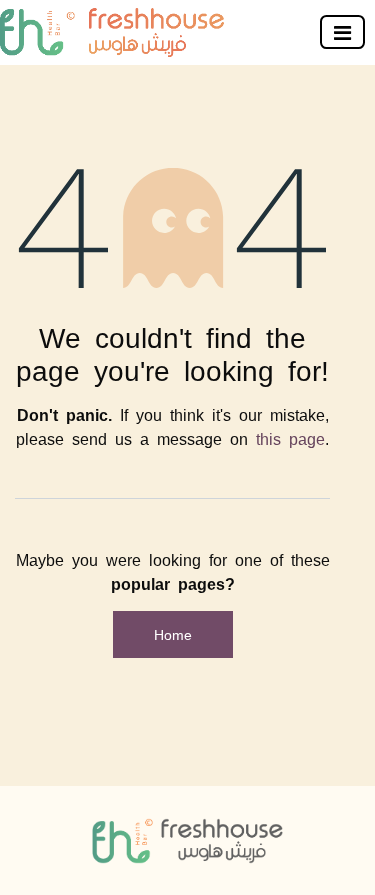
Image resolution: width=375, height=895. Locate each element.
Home (173, 634)
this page (290, 438)
